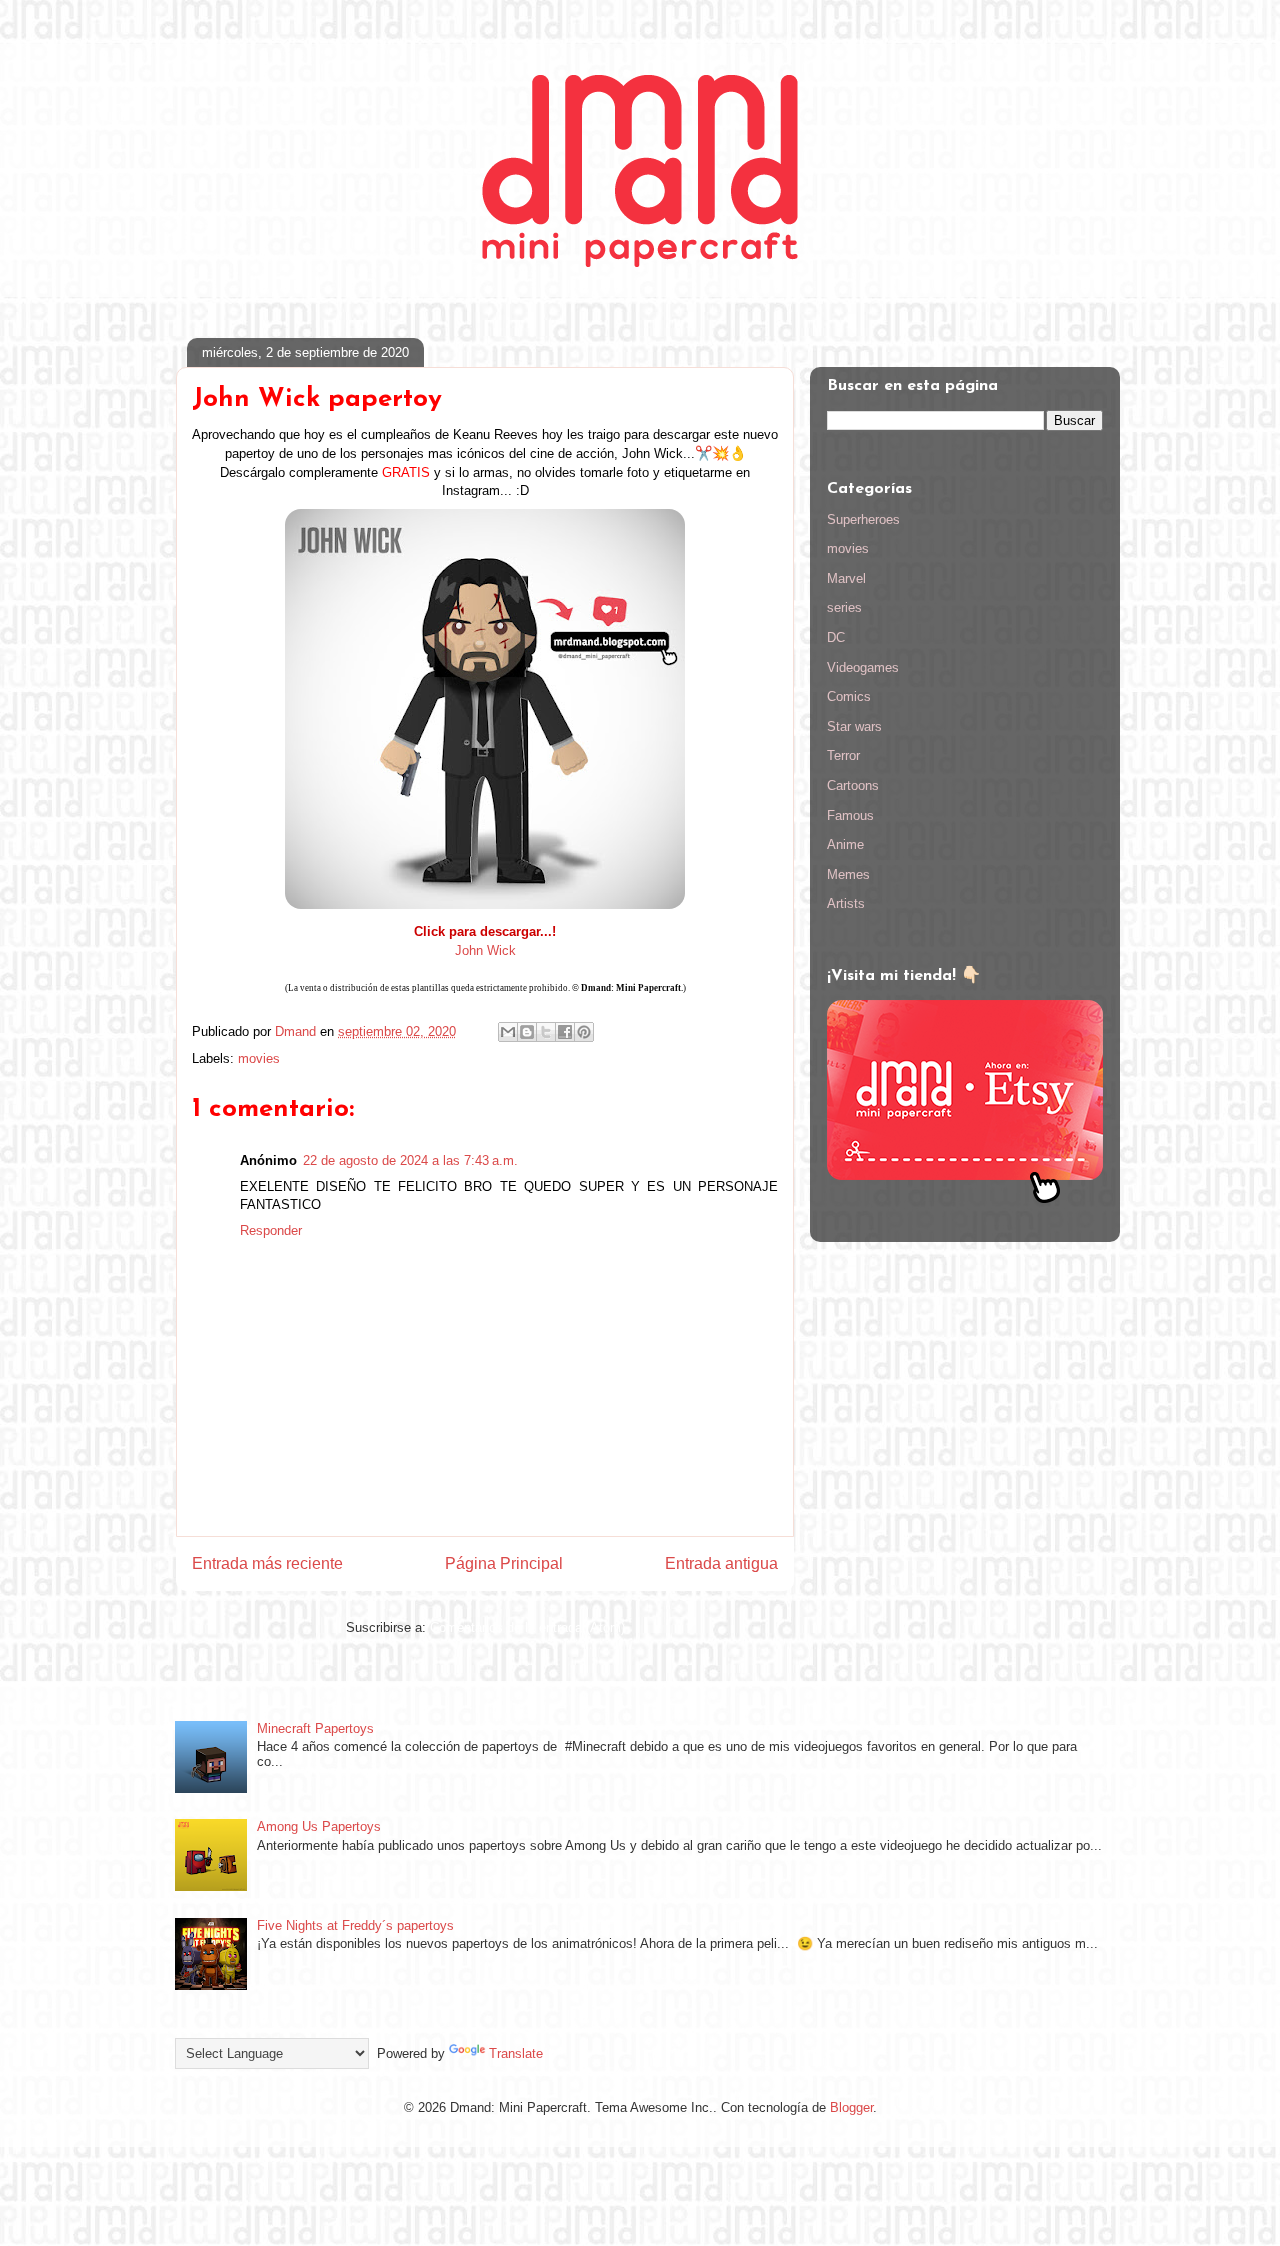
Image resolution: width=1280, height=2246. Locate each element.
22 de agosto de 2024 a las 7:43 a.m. (410, 1160)
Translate (516, 2053)
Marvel (846, 578)
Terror (843, 755)
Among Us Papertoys (319, 1826)
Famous (850, 815)
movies (259, 1058)
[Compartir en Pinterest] (584, 1032)
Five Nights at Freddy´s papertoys (355, 1925)
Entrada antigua (721, 1563)
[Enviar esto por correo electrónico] (508, 1032)
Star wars (854, 726)
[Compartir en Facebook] (565, 1032)
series (844, 607)
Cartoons (853, 785)
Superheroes (863, 519)
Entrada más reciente (267, 1563)
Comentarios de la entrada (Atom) (527, 1627)
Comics (849, 696)
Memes (848, 874)
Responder (271, 1230)
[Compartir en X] (546, 1032)
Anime (845, 844)
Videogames (863, 667)
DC (836, 637)
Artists (846, 903)
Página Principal (504, 1563)
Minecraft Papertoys (315, 1728)
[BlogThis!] (527, 1032)
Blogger (851, 2107)
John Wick (485, 950)
